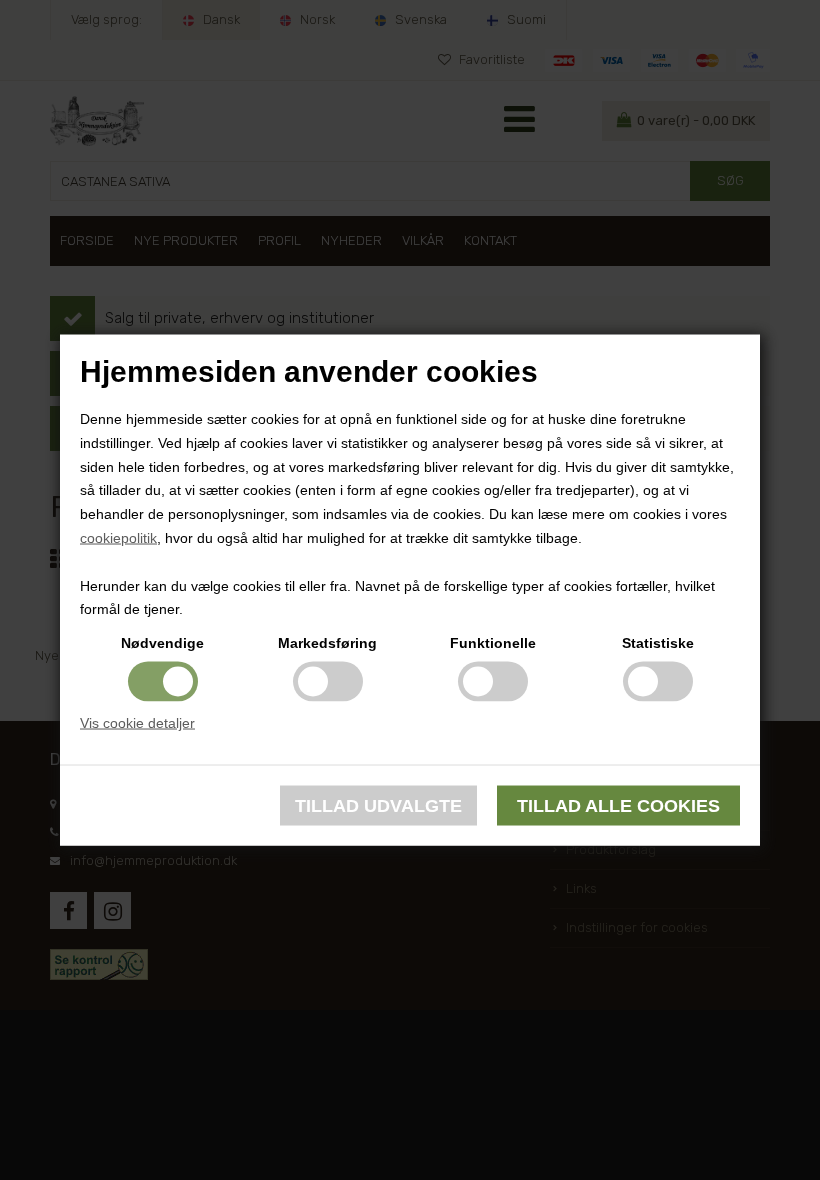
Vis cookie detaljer (137, 723)
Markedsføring (327, 643)
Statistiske (658, 643)
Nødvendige (162, 643)
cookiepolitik (118, 538)
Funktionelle (493, 643)
